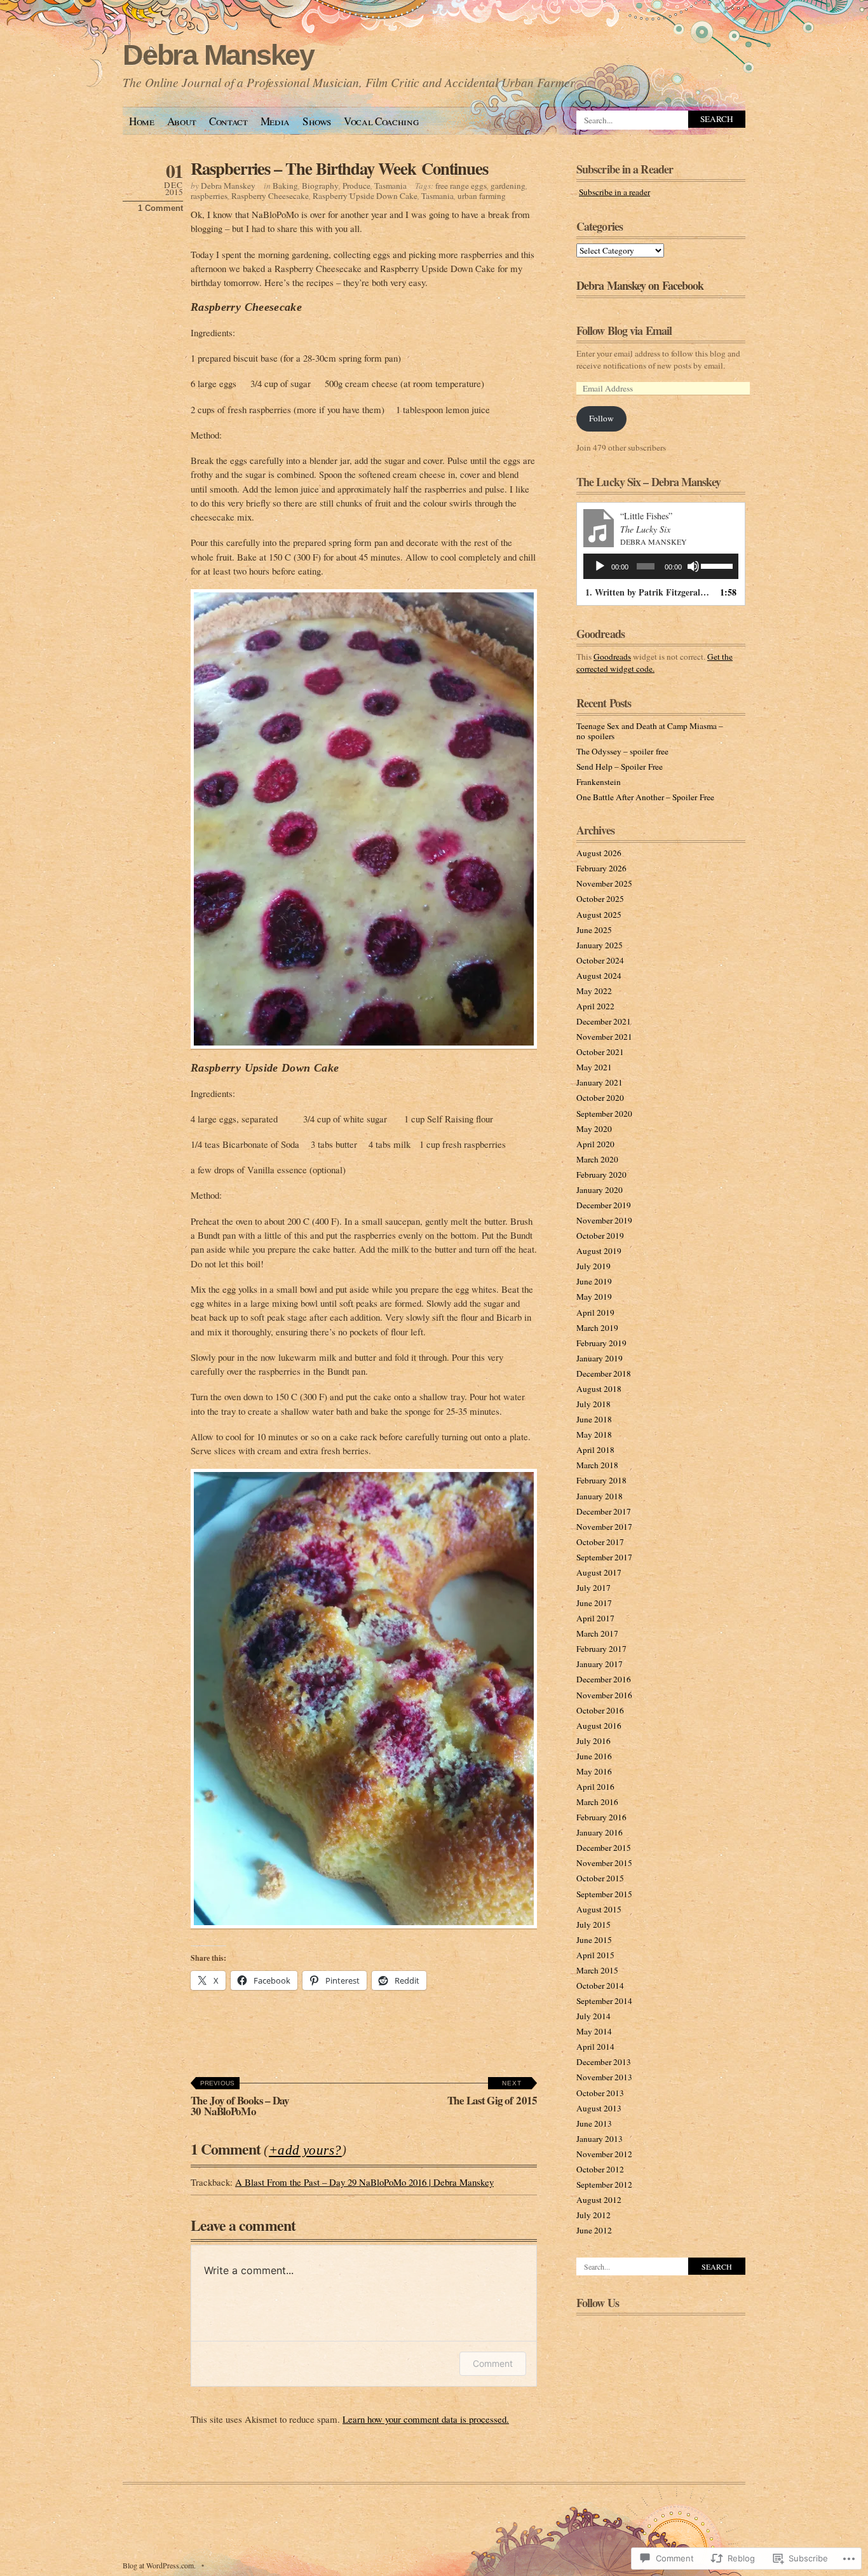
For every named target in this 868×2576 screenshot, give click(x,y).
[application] (661, 566)
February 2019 (601, 1343)
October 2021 (600, 1052)
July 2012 (593, 2215)
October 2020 (600, 1098)
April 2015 (595, 1955)
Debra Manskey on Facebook (640, 285)
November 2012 (604, 2154)
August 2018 (599, 1389)
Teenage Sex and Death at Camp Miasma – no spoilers (650, 731)
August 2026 (599, 853)
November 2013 (604, 2077)
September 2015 (604, 1894)
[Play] (600, 566)
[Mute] (693, 566)
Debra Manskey (218, 55)
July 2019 (593, 1266)
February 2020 (601, 1175)
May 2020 (594, 1129)
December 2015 (604, 1848)
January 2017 (600, 1664)
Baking (285, 186)
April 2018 (595, 1450)
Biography (320, 186)
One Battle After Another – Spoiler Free (645, 797)
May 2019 (594, 1297)
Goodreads (612, 657)
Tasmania (390, 186)
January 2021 (600, 1082)
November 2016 (604, 1695)
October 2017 (600, 1542)
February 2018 (601, 1480)
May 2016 (594, 1771)
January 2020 (600, 1190)
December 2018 (604, 1373)
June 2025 (594, 930)
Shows (317, 121)
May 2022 (594, 991)
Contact (228, 121)
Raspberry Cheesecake (270, 196)
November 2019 (604, 1220)
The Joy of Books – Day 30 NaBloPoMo (240, 2099)
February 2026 (601, 868)
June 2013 (594, 2123)
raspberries (209, 196)
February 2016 (601, 1817)
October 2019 (600, 1236)
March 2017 (597, 1633)
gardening (508, 186)
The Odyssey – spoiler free (622, 751)
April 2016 (595, 1787)
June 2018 (594, 1419)
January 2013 (600, 2139)
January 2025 (600, 945)
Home (142, 121)
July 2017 (593, 1588)
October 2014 (600, 1986)
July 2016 (593, 1741)
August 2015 (599, 1909)
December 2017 (604, 1511)
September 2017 (604, 1557)
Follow (601, 418)
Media (275, 121)
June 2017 (594, 1603)
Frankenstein (599, 782)
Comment (493, 2363)
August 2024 (599, 976)
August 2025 (599, 915)
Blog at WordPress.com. (159, 2565)
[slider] (716, 565)
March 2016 (597, 1802)
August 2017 (599, 1572)
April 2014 (595, 2047)
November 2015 (604, 1863)
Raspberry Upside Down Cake (365, 196)
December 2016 (604, 1679)
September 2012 (604, 2184)
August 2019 (599, 1251)
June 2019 (594, 1281)
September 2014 (604, 2001)
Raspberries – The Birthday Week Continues (339, 168)
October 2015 (600, 1878)
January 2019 (600, 1358)
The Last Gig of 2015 (492, 2094)
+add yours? (305, 2150)
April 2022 (595, 1006)
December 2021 (604, 1021)
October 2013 (600, 2093)
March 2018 (597, 1465)
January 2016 (600, 1832)
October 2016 (600, 1710)
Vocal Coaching (381, 121)
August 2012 (599, 2200)
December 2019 (604, 1205)
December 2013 (604, 2062)
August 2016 (599, 1726)
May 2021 (594, 1067)
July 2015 (593, 1925)
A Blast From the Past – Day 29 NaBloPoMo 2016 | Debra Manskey (364, 2182)
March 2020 (597, 1159)
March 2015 (597, 1970)
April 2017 (595, 1618)
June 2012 (594, 2230)
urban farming (482, 196)
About (182, 121)
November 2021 (604, 1037)
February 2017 (601, 1649)
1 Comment (160, 208)
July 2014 (593, 2016)
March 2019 (597, 1328)
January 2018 (600, 1496)
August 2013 (599, 2108)
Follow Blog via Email (624, 331)
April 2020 (595, 1144)
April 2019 (595, 1312)
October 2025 (600, 899)
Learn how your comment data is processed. (426, 2419)
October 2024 (600, 960)
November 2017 (604, 1527)
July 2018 (593, 1404)
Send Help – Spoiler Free (620, 767)
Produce (356, 186)
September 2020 (604, 1114)
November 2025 (604, 883)
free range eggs (461, 186)
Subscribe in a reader (614, 192)
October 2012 (600, 2169)
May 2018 (594, 1435)
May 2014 (594, 2031)
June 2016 (594, 1756)
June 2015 (594, 1940)
